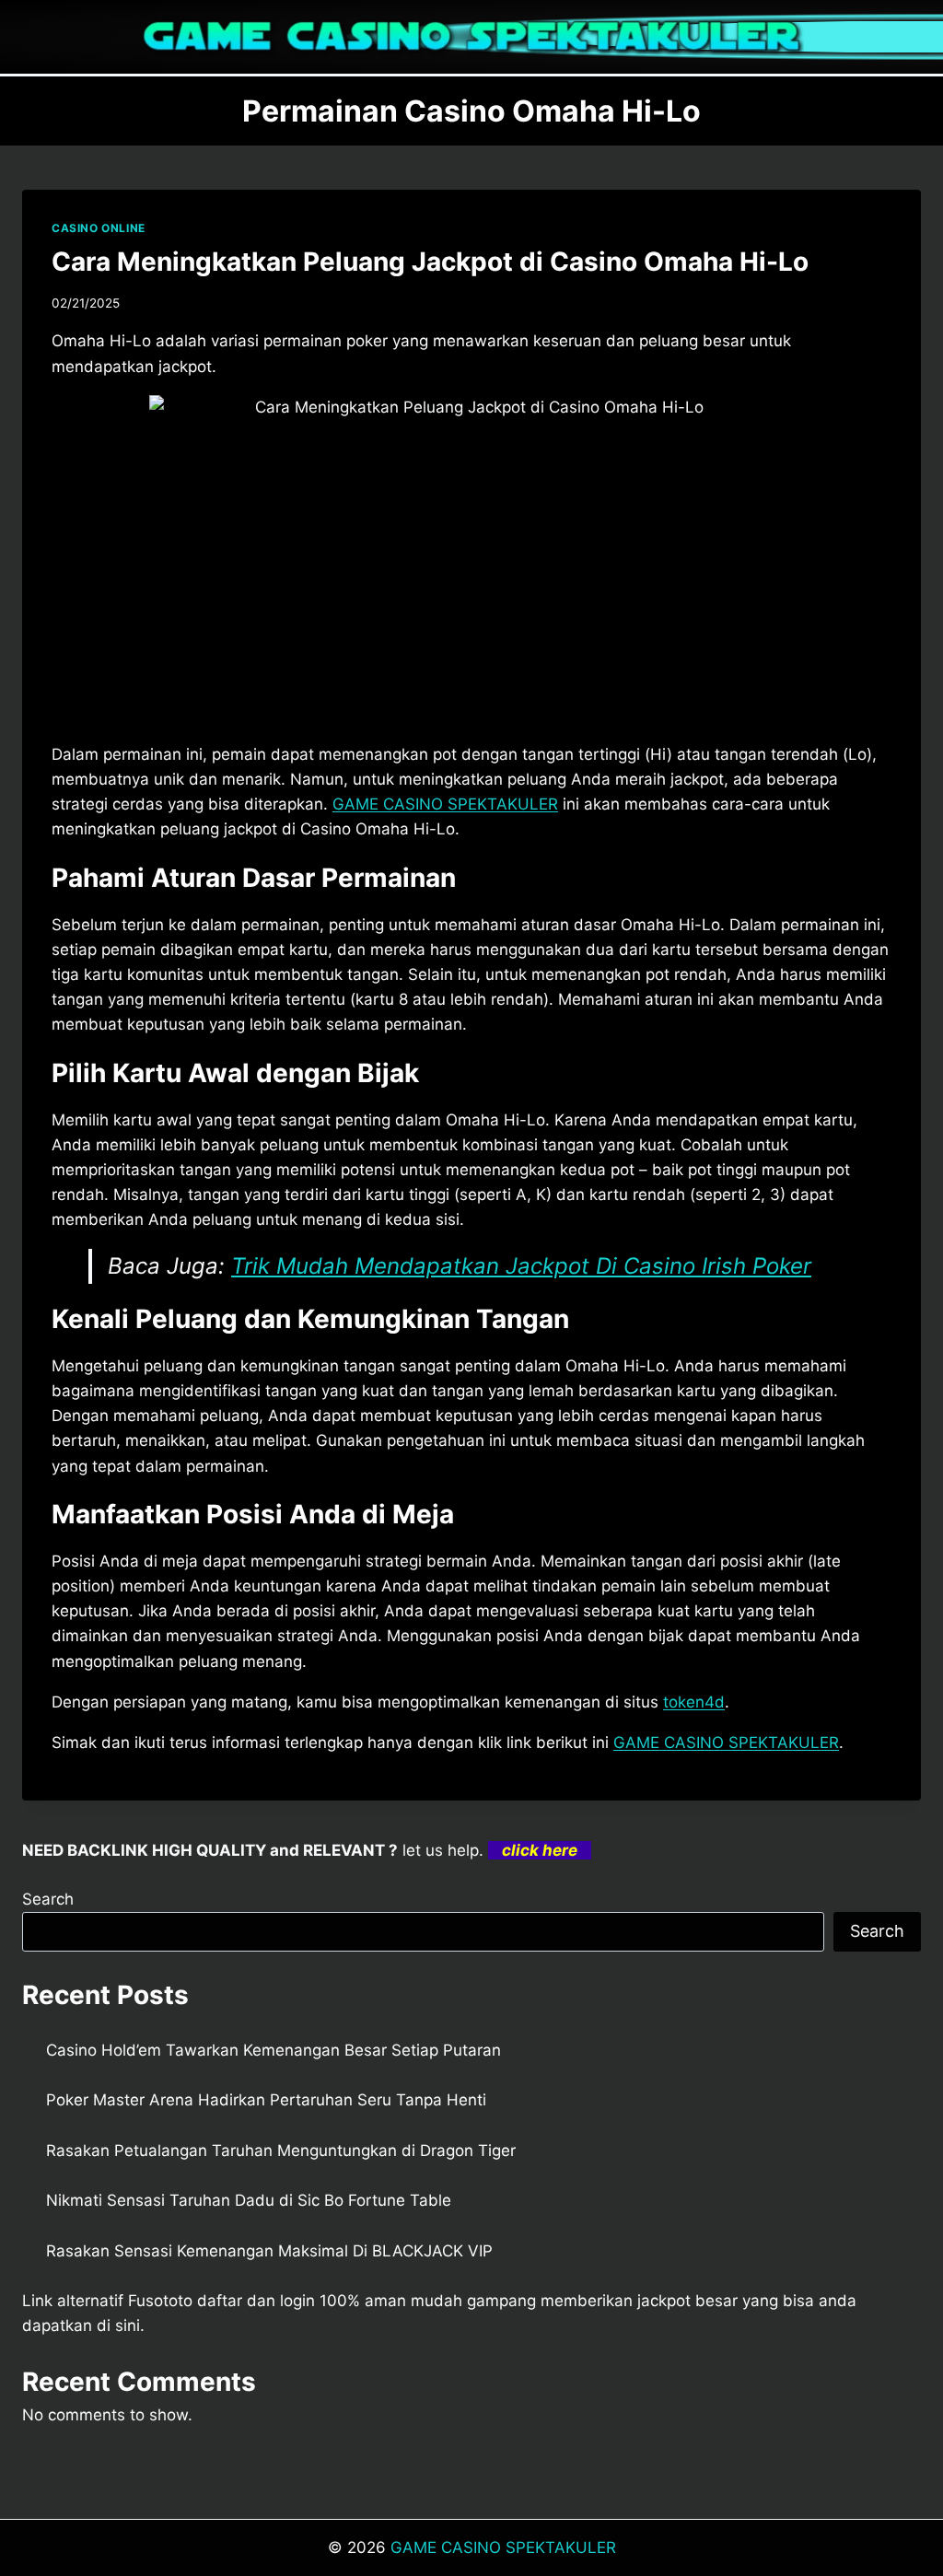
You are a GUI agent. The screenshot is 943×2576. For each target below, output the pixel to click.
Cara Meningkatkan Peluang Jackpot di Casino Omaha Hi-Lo (430, 262)
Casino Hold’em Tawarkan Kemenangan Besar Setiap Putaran (274, 2050)
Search (48, 1899)
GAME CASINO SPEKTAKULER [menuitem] (445, 804)
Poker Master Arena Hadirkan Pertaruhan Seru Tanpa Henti (266, 2100)
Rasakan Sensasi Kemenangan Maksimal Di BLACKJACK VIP (269, 2251)
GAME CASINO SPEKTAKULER (503, 2547)
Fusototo (160, 2301)
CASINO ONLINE (99, 228)
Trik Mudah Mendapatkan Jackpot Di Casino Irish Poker (521, 1266)
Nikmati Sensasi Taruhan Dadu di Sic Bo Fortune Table (249, 2200)
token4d (694, 1702)
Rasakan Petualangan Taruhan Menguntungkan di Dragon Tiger (281, 2151)
